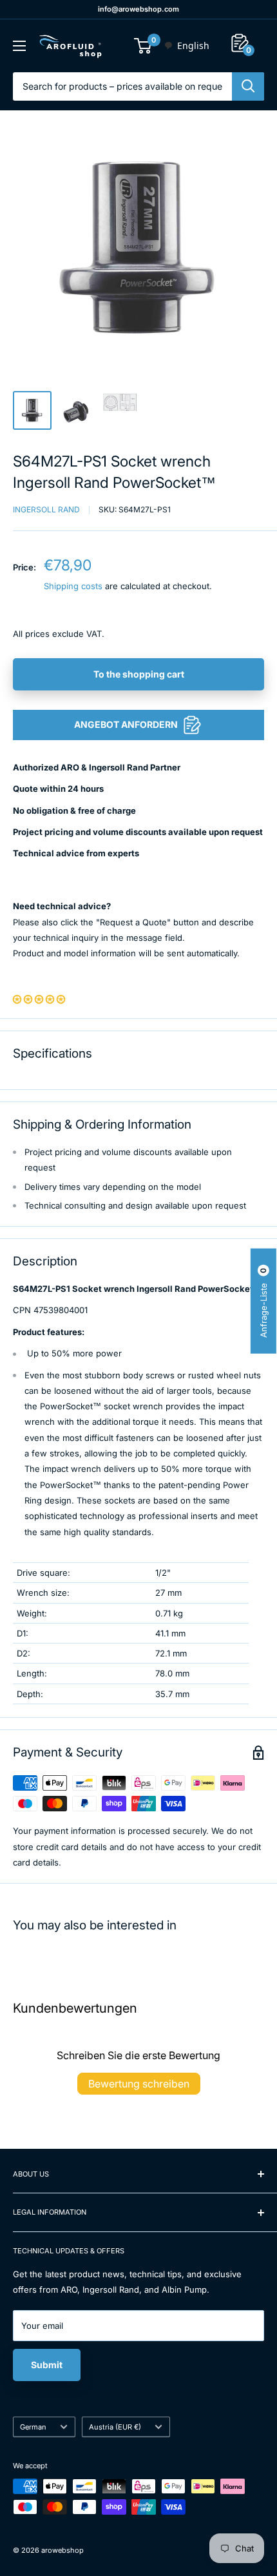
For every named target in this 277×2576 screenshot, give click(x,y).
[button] (39, 999)
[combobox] (186, 46)
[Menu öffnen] (19, 46)
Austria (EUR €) (115, 2427)
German (33, 2427)
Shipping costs (73, 586)
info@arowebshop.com (138, 9)
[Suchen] (248, 86)
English (193, 45)
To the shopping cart (139, 674)
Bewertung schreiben (139, 2084)
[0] (143, 46)
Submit (47, 2365)
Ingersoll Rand (46, 509)
